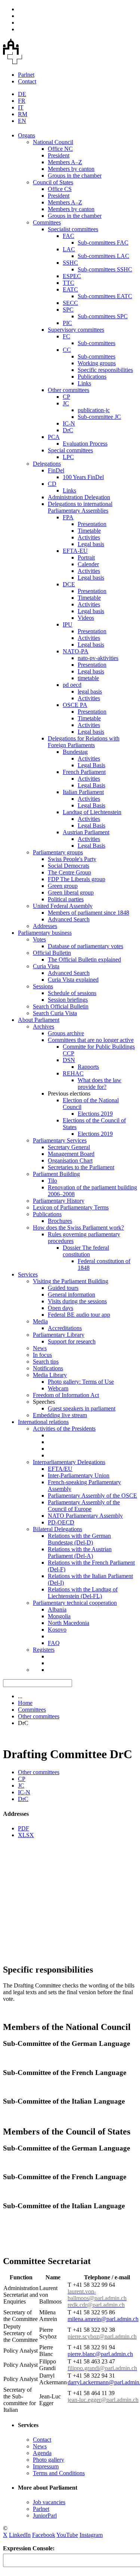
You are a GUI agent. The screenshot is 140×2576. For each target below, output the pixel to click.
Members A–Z (65, 162)
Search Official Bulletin (61, 1006)
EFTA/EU (60, 1469)
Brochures (60, 1221)
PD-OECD (61, 1522)
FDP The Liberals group (77, 879)
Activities (89, 537)
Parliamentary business (45, 933)
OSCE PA (75, 705)
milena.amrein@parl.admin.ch (103, 2319)
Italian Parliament (83, 792)
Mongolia (59, 1616)
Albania (57, 1609)
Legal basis (91, 544)
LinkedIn (20, 2535)
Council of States (53, 182)
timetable (88, 678)
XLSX (26, 1835)
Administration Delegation (79, 497)
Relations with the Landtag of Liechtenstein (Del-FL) (83, 1593)
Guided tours (63, 1288)
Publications (92, 377)
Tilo (52, 1181)
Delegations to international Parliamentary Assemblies (80, 507)
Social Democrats (69, 866)
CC (67, 350)
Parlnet (26, 75)
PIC (67, 323)
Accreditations (65, 1328)
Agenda (42, 2453)
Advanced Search (69, 919)
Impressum (46, 2466)
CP (66, 397)
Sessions (43, 986)
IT (21, 107)
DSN (69, 1060)
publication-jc (94, 410)
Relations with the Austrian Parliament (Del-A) (80, 1552)
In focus (42, 1355)
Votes (39, 939)
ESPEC (72, 276)
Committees (47, 222)
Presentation (92, 524)
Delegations (47, 464)
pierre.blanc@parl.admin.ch (100, 2354)
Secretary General (69, 1147)
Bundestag (75, 752)
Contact (27, 81)
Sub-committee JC (99, 417)
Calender (88, 564)
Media (40, 1321)
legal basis (90, 691)
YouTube (67, 2535)
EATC (70, 289)
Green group (63, 886)
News (40, 1348)
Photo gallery (49, 2460)
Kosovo (57, 1630)
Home (25, 1703)
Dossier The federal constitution (86, 1251)
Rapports (88, 1067)
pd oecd (72, 685)
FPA (68, 517)
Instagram (91, 2535)
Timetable (89, 531)
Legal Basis (91, 765)
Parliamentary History (59, 1201)
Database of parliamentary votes (85, 946)
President (59, 155)
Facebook (44, 2535)
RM (23, 114)
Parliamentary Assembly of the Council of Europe (84, 1506)
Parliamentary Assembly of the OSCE (92, 1496)
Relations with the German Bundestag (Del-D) (79, 1539)
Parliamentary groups (58, 852)
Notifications (48, 1368)
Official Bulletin (52, 953)
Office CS (60, 189)
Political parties (66, 899)
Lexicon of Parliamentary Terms (71, 1207)
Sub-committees (97, 343)
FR (22, 101)
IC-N (69, 423)
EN (22, 121)
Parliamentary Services (60, 1140)
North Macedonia (69, 1623)
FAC (69, 236)
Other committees (69, 390)
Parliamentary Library (59, 1335)
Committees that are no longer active (91, 1040)
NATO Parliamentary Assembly (85, 1516)
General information (71, 1295)
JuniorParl (45, 2516)
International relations (43, 1422)
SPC (68, 310)
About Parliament (39, 1020)
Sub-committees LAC (103, 256)
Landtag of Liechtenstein (92, 812)
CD (52, 484)
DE (22, 94)
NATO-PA (76, 651)
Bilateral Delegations (57, 1529)
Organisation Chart (70, 1161)
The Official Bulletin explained (84, 959)
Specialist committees (73, 229)
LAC (69, 249)
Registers (44, 1650)
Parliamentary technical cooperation (75, 1603)
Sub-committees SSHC (105, 269)
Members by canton (71, 169)
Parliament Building (56, 1174)
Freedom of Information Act (66, 1395)
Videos (86, 618)
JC (66, 403)
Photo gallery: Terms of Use (81, 1382)
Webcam (58, 1388)
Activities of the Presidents (64, 1429)
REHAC (73, 1073)
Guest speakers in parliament (82, 1408)
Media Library (50, 1375)
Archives (43, 1026)
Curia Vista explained (73, 980)
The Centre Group (69, 872)
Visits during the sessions (77, 1301)
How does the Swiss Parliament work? (78, 1228)
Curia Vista (46, 966)
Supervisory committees (76, 330)
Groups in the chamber (75, 176)
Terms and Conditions (59, 2473)
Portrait (86, 557)
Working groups (97, 363)
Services (28, 1274)
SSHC (70, 263)
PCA (54, 437)
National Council (53, 142)
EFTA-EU (75, 551)
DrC (68, 430)
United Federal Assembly (63, 906)
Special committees (70, 450)
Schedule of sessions (72, 993)
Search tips (46, 1362)
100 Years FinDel (83, 477)
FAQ (54, 1643)
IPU (68, 624)
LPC (68, 457)
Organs (27, 135)
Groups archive (66, 1033)
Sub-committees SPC (103, 316)
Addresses (45, 926)
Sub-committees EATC (105, 296)
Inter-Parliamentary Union (79, 1475)
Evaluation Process (85, 444)
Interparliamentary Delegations (69, 1462)
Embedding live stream (60, 1415)
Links (84, 383)
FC (66, 336)
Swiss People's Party (72, 859)
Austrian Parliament (86, 832)
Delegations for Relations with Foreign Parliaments (84, 742)
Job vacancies (49, 2502)
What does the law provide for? (99, 1083)
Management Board (71, 1154)
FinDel (56, 470)
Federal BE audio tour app (79, 1315)
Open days (60, 1308)
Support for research (72, 1341)
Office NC (60, 149)
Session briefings (68, 1000)
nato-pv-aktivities (98, 658)
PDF (24, 1828)
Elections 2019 (95, 1114)
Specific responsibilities (105, 370)
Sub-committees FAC (103, 243)
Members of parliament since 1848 (88, 913)
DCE (69, 584)
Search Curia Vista (55, 1013)
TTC (69, 283)
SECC (70, 303)
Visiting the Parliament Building (71, 1281)
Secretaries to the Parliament (81, 1167)
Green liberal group (71, 892)
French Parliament (84, 772)
